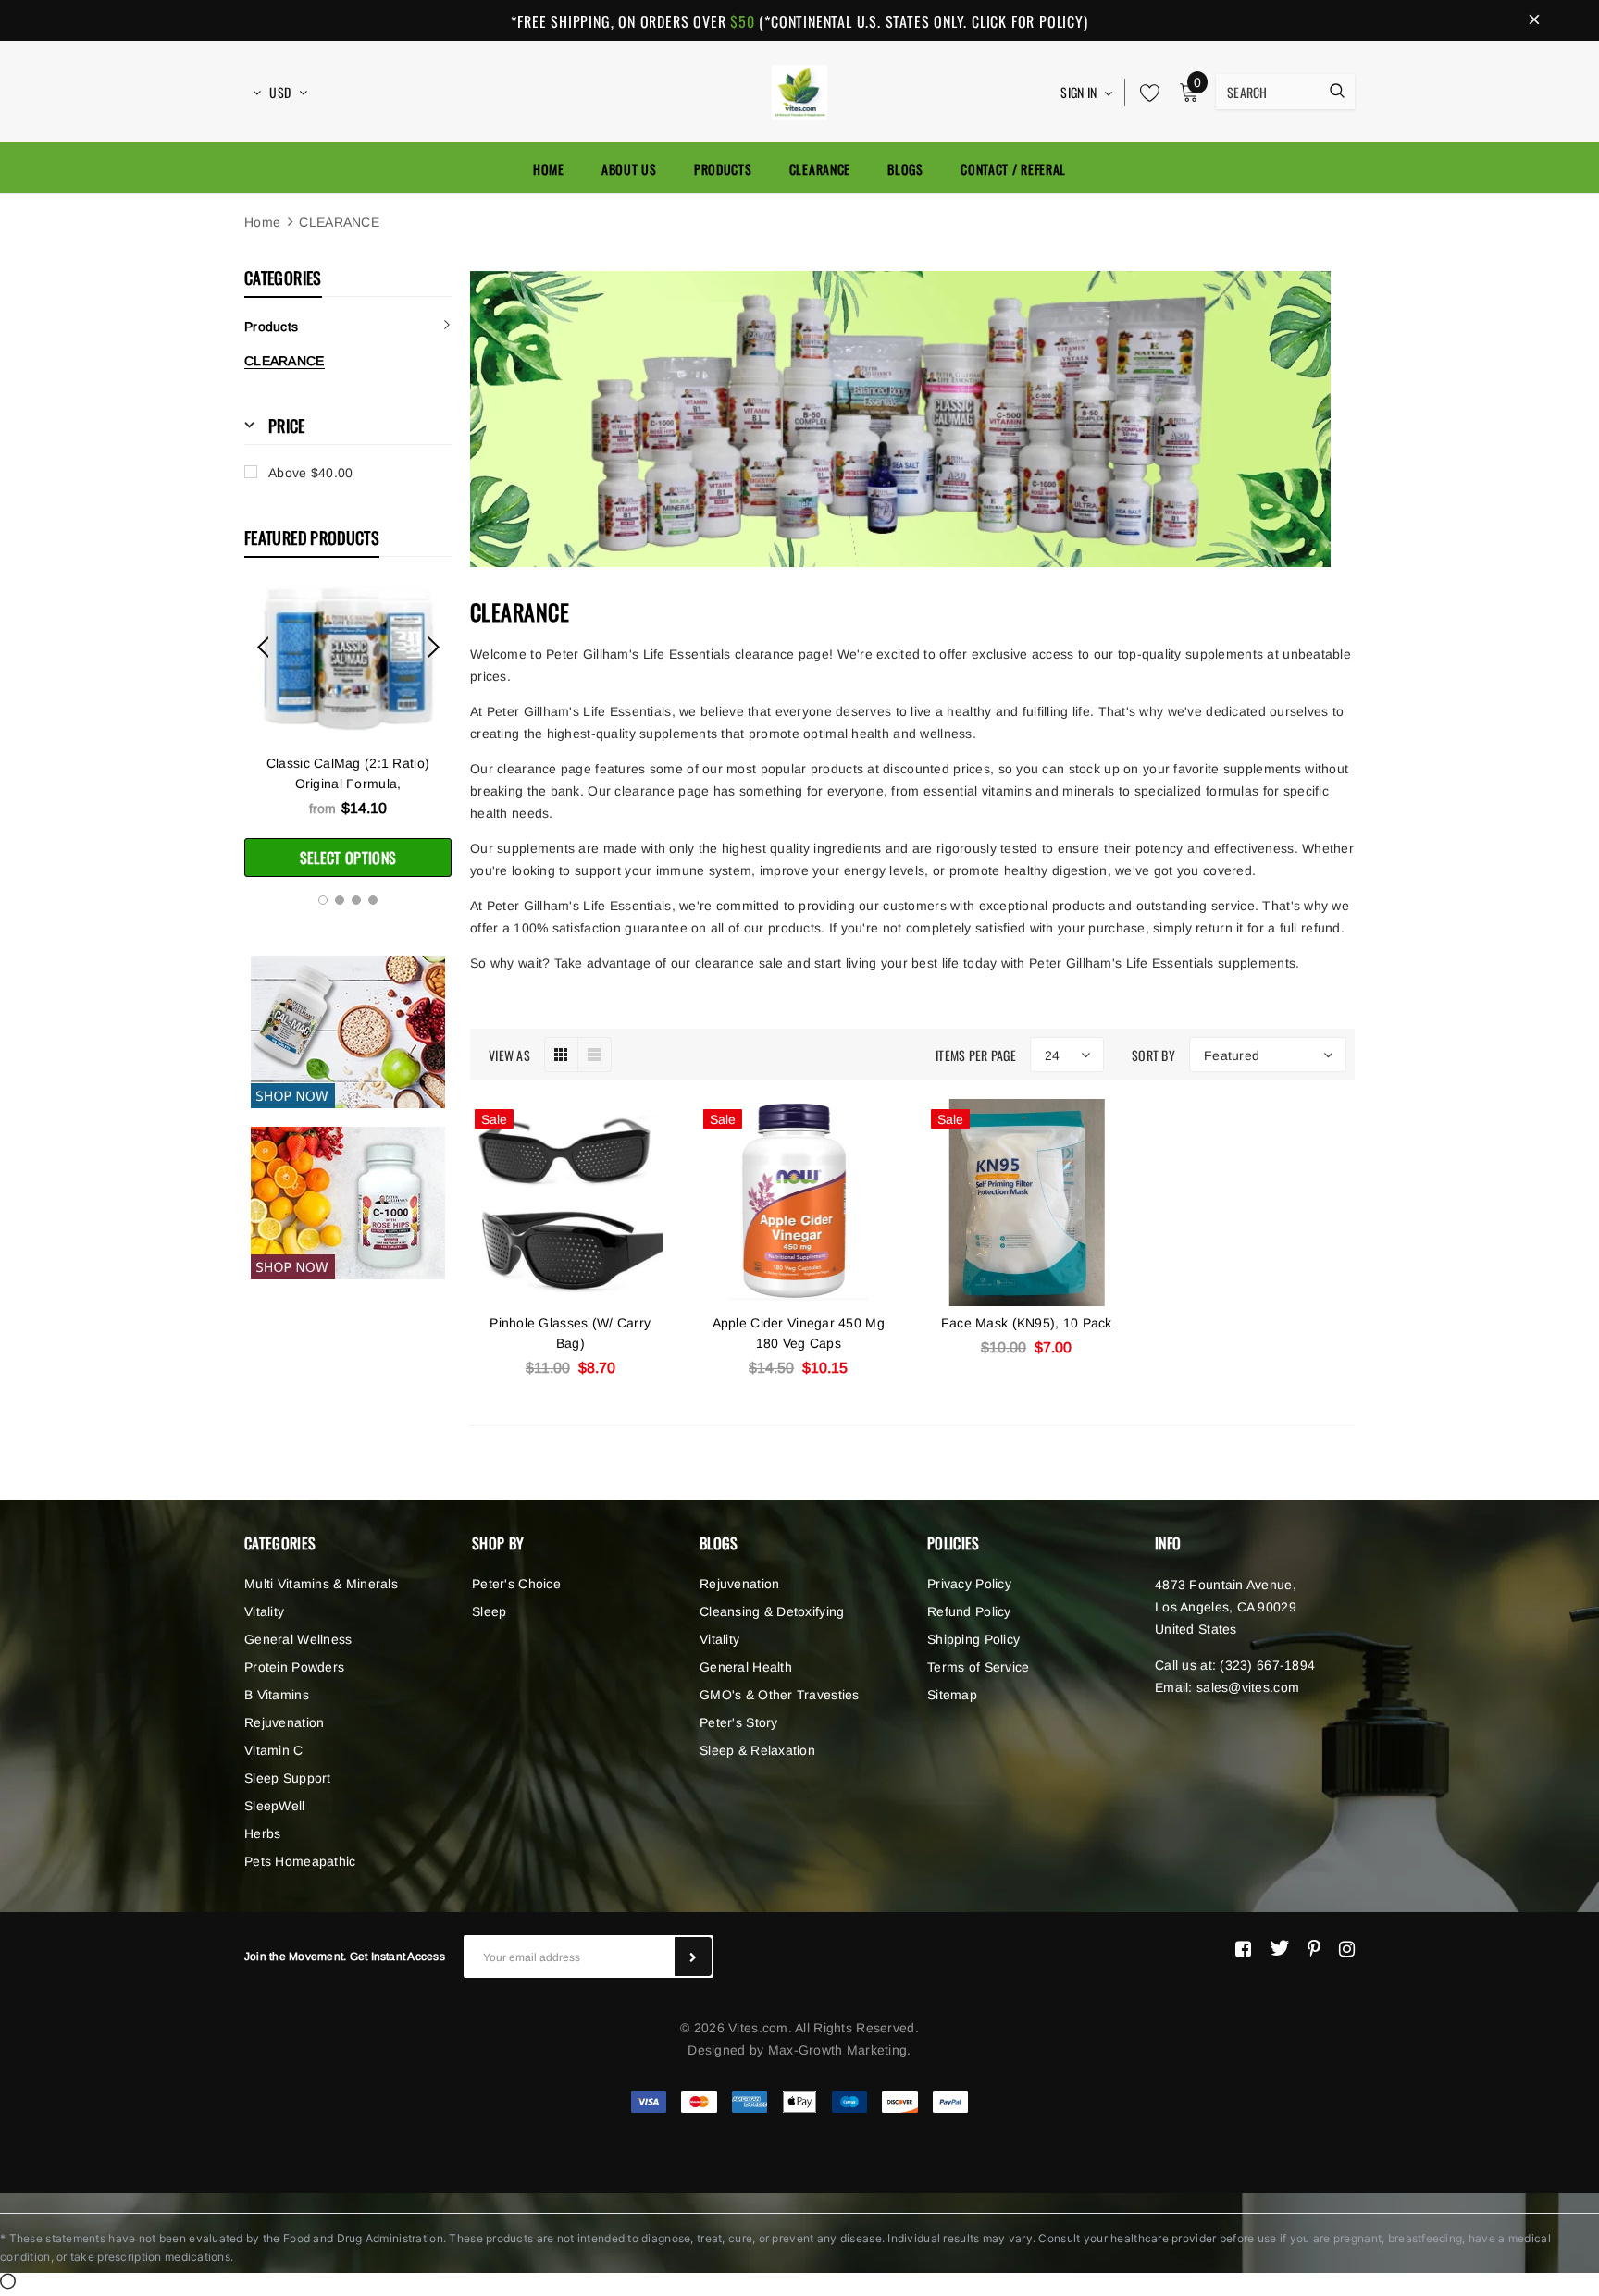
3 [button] (356, 900)
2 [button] (340, 900)
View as (509, 1055)
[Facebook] (1243, 1948)
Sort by (1153, 1055)
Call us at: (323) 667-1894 (1235, 1665)
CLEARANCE (339, 222)
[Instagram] (1347, 1948)
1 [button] (323, 900)
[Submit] (693, 1957)
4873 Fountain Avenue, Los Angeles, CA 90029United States (1226, 1607)
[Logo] (799, 90)
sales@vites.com (1248, 1687)
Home (262, 222)
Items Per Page (976, 1055)
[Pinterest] (1314, 1948)
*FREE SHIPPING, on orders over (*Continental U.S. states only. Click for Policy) (799, 21)
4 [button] (373, 900)
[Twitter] (1279, 1948)
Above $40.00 (310, 473)
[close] (1534, 20)
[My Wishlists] (1145, 93)
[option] (348, 731)
